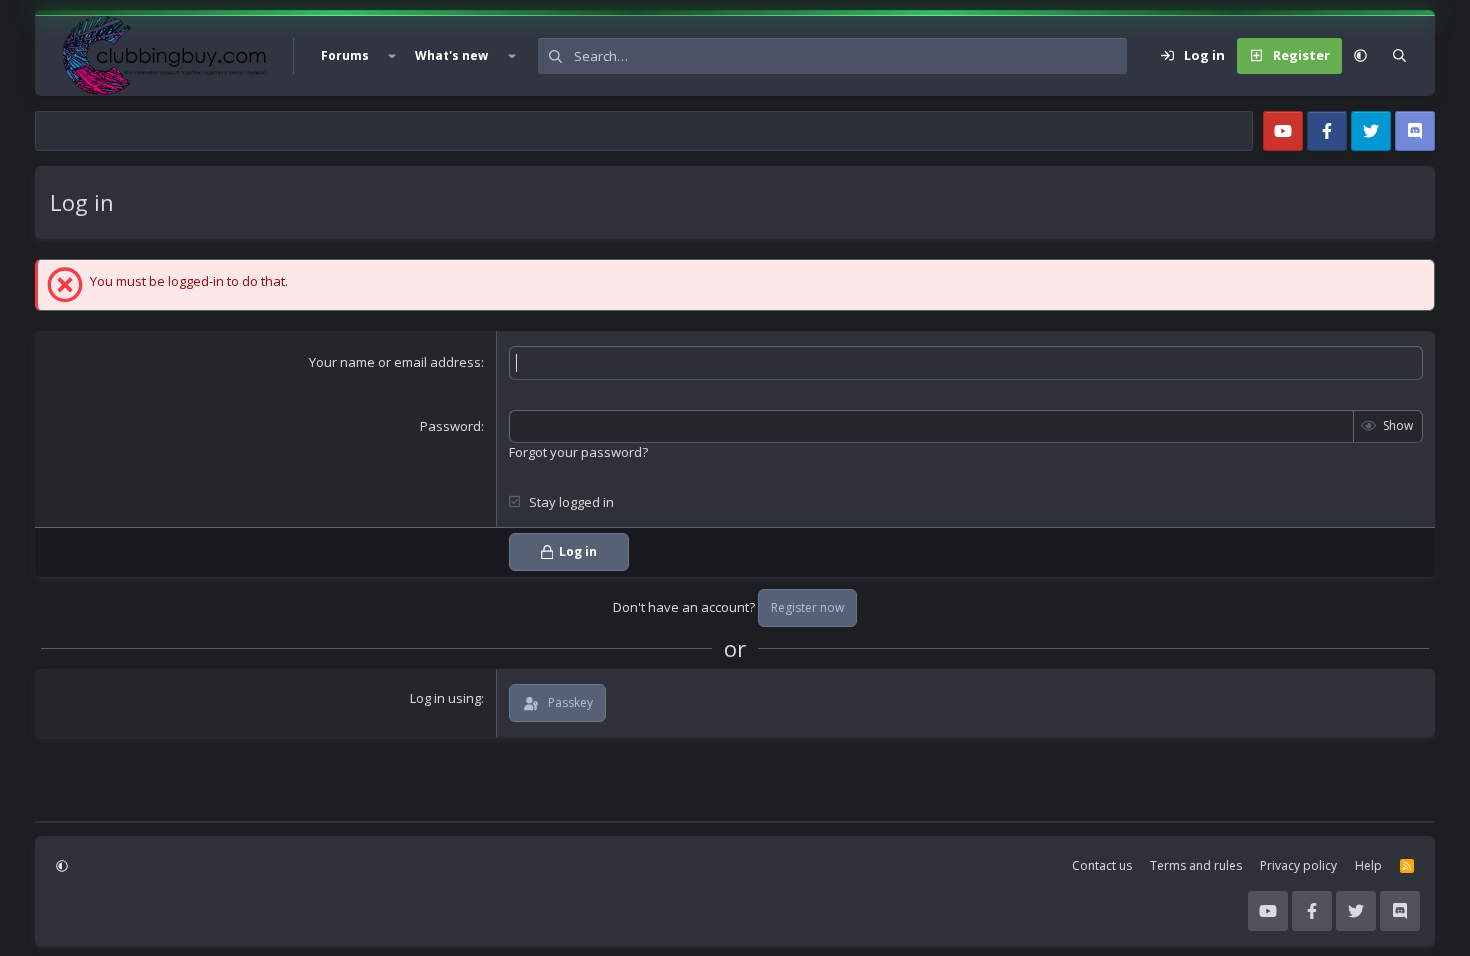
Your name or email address (395, 362)
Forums (345, 55)
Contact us (1102, 865)
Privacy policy (1298, 865)
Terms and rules (1196, 865)
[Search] (1399, 56)
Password (450, 426)
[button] (392, 56)
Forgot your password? (578, 452)
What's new (451, 55)
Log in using (445, 698)
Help (1368, 865)
